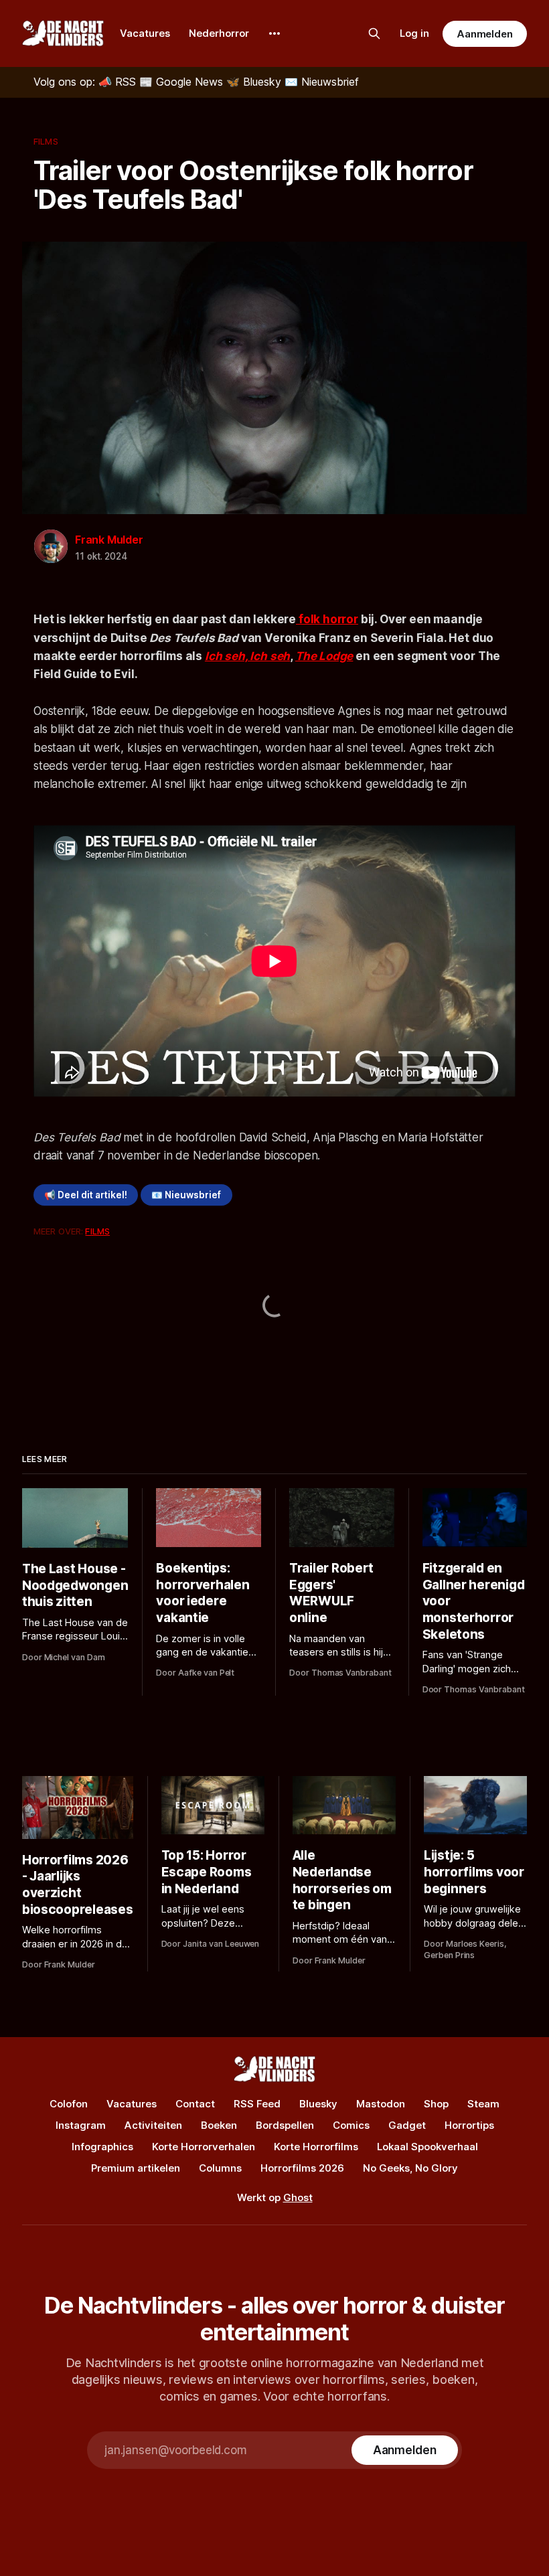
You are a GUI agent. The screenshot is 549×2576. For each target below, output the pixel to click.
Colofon (69, 2104)
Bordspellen (285, 2125)
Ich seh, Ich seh (247, 656)
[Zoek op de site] (374, 33)
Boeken (219, 2125)
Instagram (81, 2125)
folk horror (327, 619)
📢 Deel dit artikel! (86, 1195)
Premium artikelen (136, 2168)
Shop (436, 2104)
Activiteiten (153, 2125)
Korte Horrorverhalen (204, 2147)
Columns (220, 2168)
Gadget (407, 2125)
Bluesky (318, 2104)
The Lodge (324, 656)
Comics (351, 2125)
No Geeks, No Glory (410, 2168)
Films (46, 141)
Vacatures (145, 33)
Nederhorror (219, 33)
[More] (274, 33)
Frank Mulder (109, 540)
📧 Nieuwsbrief (186, 1195)
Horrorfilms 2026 (302, 2168)
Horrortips (469, 2125)
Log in (414, 33)
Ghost (298, 2197)
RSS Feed (257, 2104)
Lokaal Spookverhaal (427, 2147)
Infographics (102, 2147)
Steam (483, 2104)
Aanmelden (485, 34)
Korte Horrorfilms (316, 2147)
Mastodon (381, 2104)
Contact (195, 2104)
